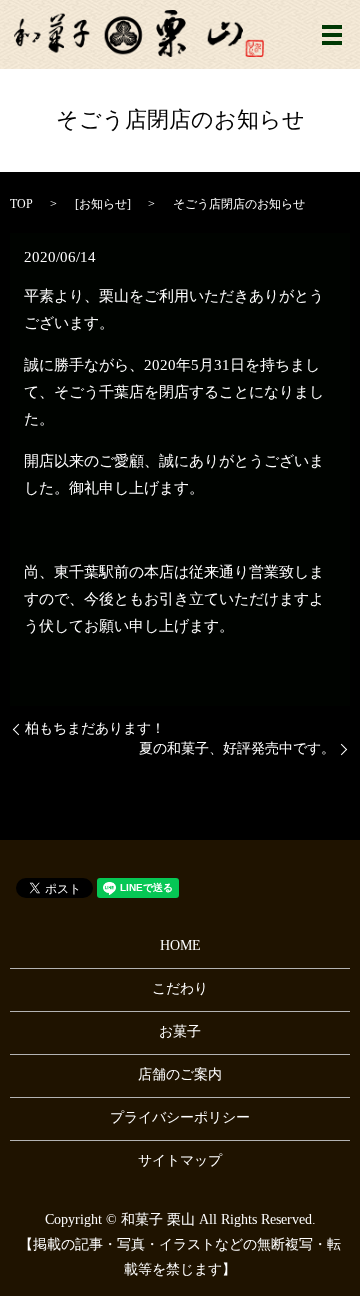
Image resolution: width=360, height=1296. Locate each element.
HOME (180, 945)
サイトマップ (180, 1160)
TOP (21, 204)
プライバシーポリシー (180, 1117)
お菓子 (180, 1031)
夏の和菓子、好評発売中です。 (237, 748)
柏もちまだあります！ (95, 728)
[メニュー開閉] (332, 35)
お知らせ (103, 204)
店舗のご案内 (180, 1074)
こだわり (180, 988)
